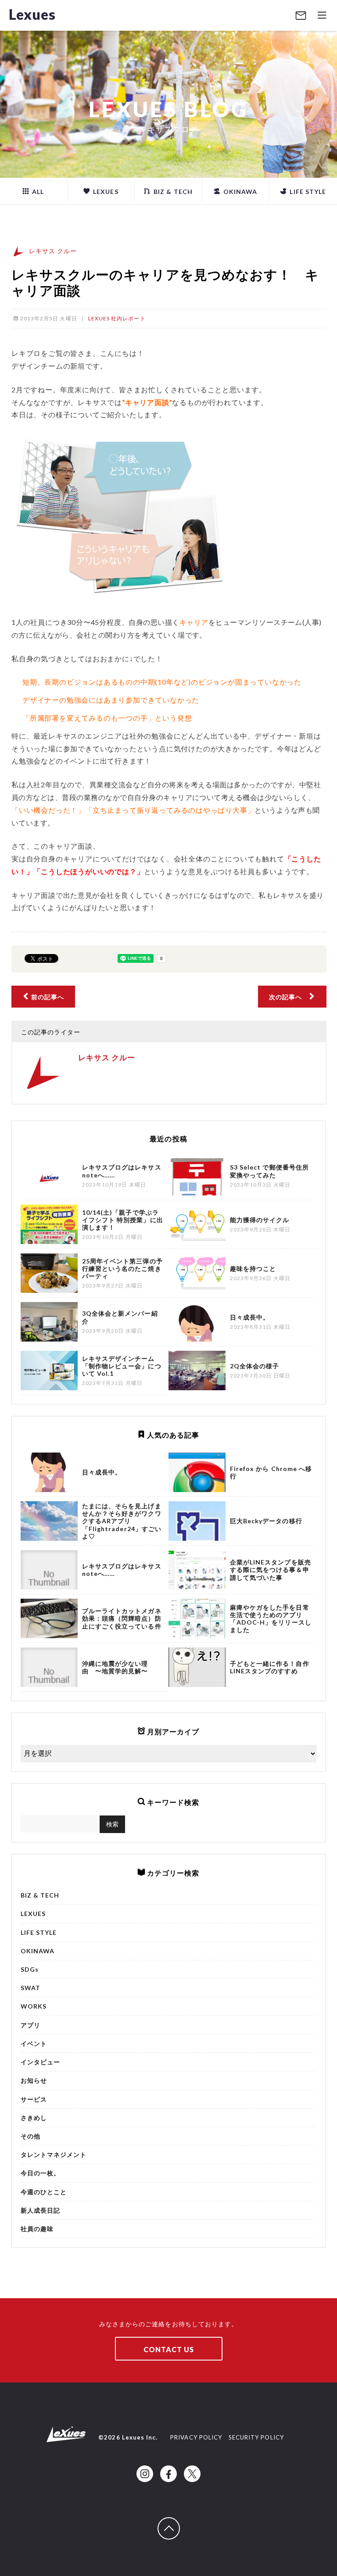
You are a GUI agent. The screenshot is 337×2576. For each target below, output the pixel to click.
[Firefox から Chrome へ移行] (197, 1472)
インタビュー (40, 2062)
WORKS (34, 2006)
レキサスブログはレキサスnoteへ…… (122, 1570)
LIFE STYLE (307, 192)
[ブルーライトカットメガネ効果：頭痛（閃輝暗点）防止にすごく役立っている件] (49, 1618)
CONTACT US (169, 2349)
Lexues (32, 14)
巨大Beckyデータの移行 (266, 1521)
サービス (34, 2099)
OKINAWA (239, 192)
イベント (34, 2043)
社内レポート (128, 318)
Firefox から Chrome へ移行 (271, 1472)
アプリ (30, 2025)
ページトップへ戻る (179, 2522)
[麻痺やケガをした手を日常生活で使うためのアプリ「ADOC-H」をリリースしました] (197, 1618)
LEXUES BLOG (169, 109)
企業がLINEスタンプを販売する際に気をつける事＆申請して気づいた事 (271, 1570)
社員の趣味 (37, 2229)
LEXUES (105, 192)
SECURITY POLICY (256, 2437)
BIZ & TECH (172, 192)
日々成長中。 (102, 1472)
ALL (37, 192)
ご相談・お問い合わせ (301, 16)
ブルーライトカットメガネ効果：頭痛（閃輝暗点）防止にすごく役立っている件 (122, 1618)
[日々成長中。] (49, 1472)
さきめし (34, 2118)
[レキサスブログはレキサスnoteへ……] (49, 1570)
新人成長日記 (40, 2210)
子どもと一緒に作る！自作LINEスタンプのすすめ (270, 1667)
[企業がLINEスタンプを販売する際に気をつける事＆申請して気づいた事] (197, 1570)
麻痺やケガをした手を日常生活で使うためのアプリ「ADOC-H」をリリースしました (271, 1619)
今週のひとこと (44, 2192)
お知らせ (34, 2080)
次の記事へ (289, 997)
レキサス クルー (53, 251)
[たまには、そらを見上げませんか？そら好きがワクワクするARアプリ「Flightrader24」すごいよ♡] (49, 1521)
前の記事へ (47, 997)
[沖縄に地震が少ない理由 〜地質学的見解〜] (49, 1667)
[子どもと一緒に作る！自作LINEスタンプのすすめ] (197, 1667)
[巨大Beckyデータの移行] (197, 1521)
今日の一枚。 (40, 2173)
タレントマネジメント (54, 2154)
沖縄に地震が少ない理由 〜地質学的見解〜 (115, 1667)
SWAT (30, 1988)
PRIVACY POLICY (196, 2437)
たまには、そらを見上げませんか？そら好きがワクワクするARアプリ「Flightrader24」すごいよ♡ (122, 1521)
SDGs (30, 1969)
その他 (30, 2136)
